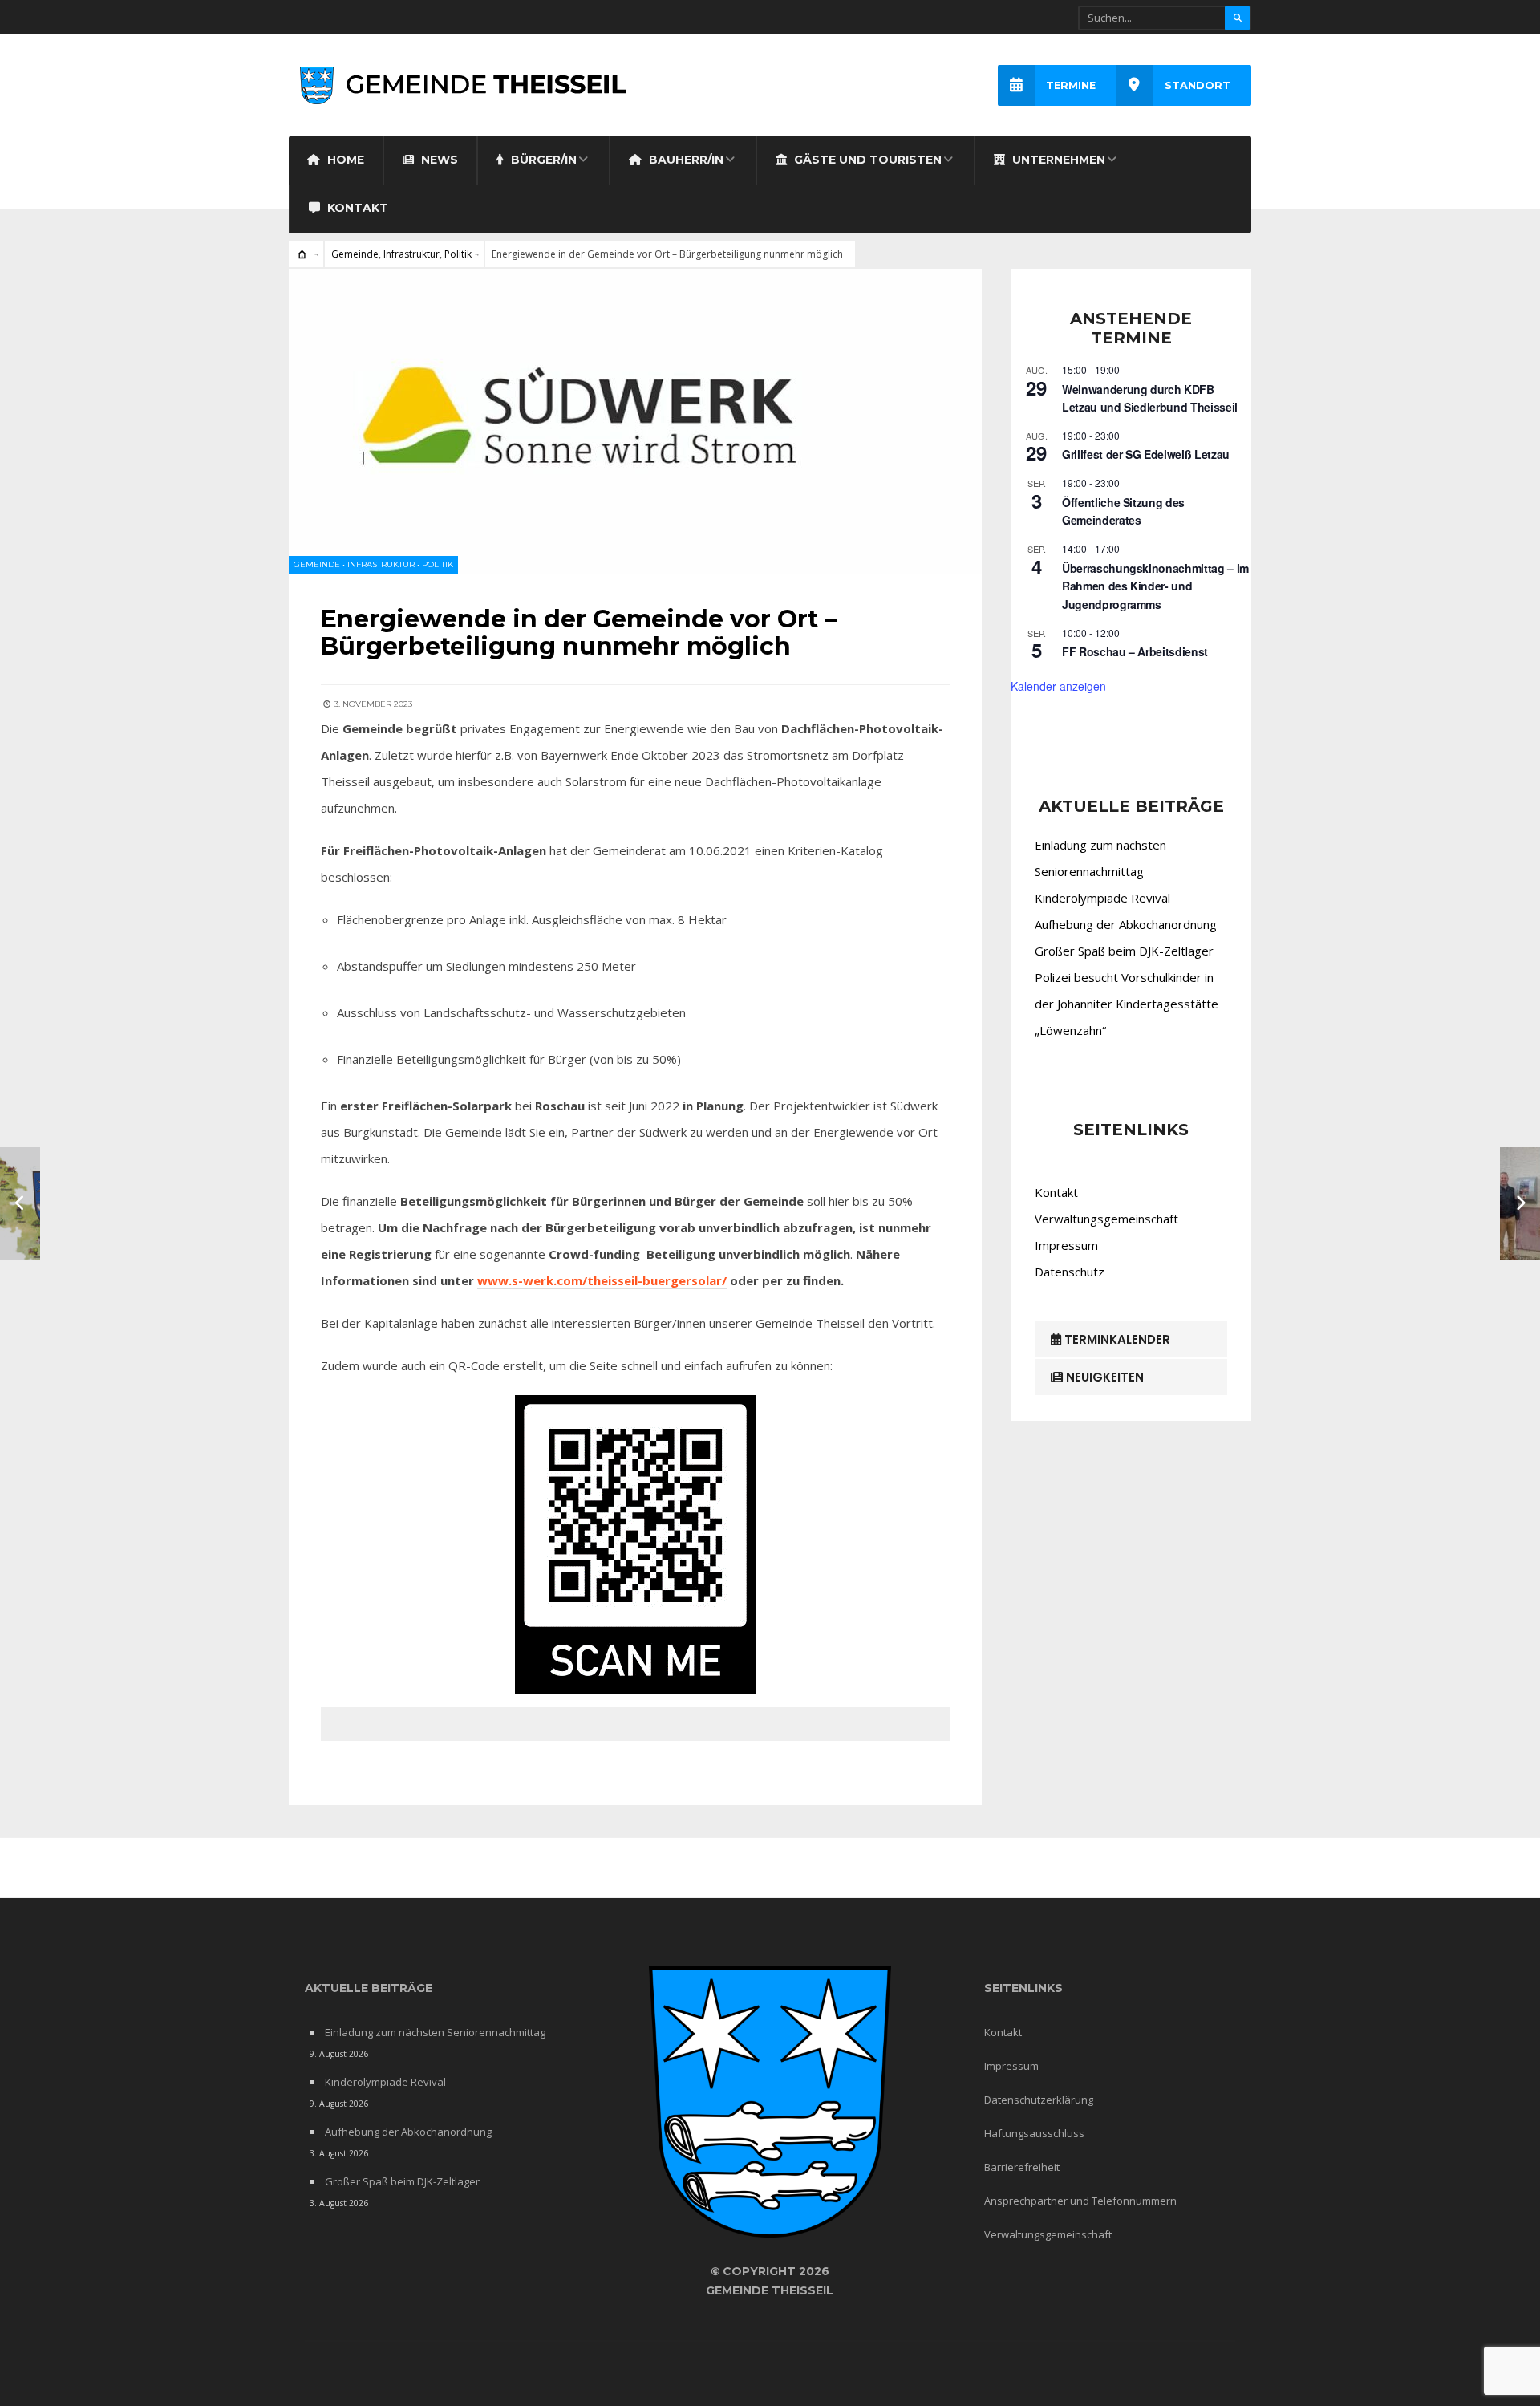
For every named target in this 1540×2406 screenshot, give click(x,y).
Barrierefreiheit (1022, 2167)
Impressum (1066, 1245)
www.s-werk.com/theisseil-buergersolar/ (602, 1280)
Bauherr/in (685, 160)
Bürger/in (542, 160)
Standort (1198, 85)
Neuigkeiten (1103, 1377)
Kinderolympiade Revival (1102, 898)
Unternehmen (1057, 160)
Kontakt (356, 208)
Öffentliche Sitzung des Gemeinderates (1123, 511)
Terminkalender (1116, 1339)
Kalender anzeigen (1058, 686)
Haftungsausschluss (1034, 2133)
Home (344, 160)
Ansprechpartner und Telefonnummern (1080, 2201)
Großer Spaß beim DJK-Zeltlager (1124, 951)
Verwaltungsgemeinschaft (1106, 1219)
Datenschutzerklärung (1039, 2100)
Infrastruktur (411, 254)
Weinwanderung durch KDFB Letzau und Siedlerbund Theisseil (1150, 398)
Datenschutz (1070, 1272)
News (438, 160)
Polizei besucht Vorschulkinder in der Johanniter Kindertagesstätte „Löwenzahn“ (1127, 1004)
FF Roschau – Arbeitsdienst (1135, 651)
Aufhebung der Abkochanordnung (1126, 924)
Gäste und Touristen (866, 160)
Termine (1071, 85)
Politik (458, 254)
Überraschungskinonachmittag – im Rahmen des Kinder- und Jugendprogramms (1155, 586)
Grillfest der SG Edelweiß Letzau (1146, 454)
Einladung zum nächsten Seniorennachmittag (435, 2032)
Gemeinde (355, 254)
